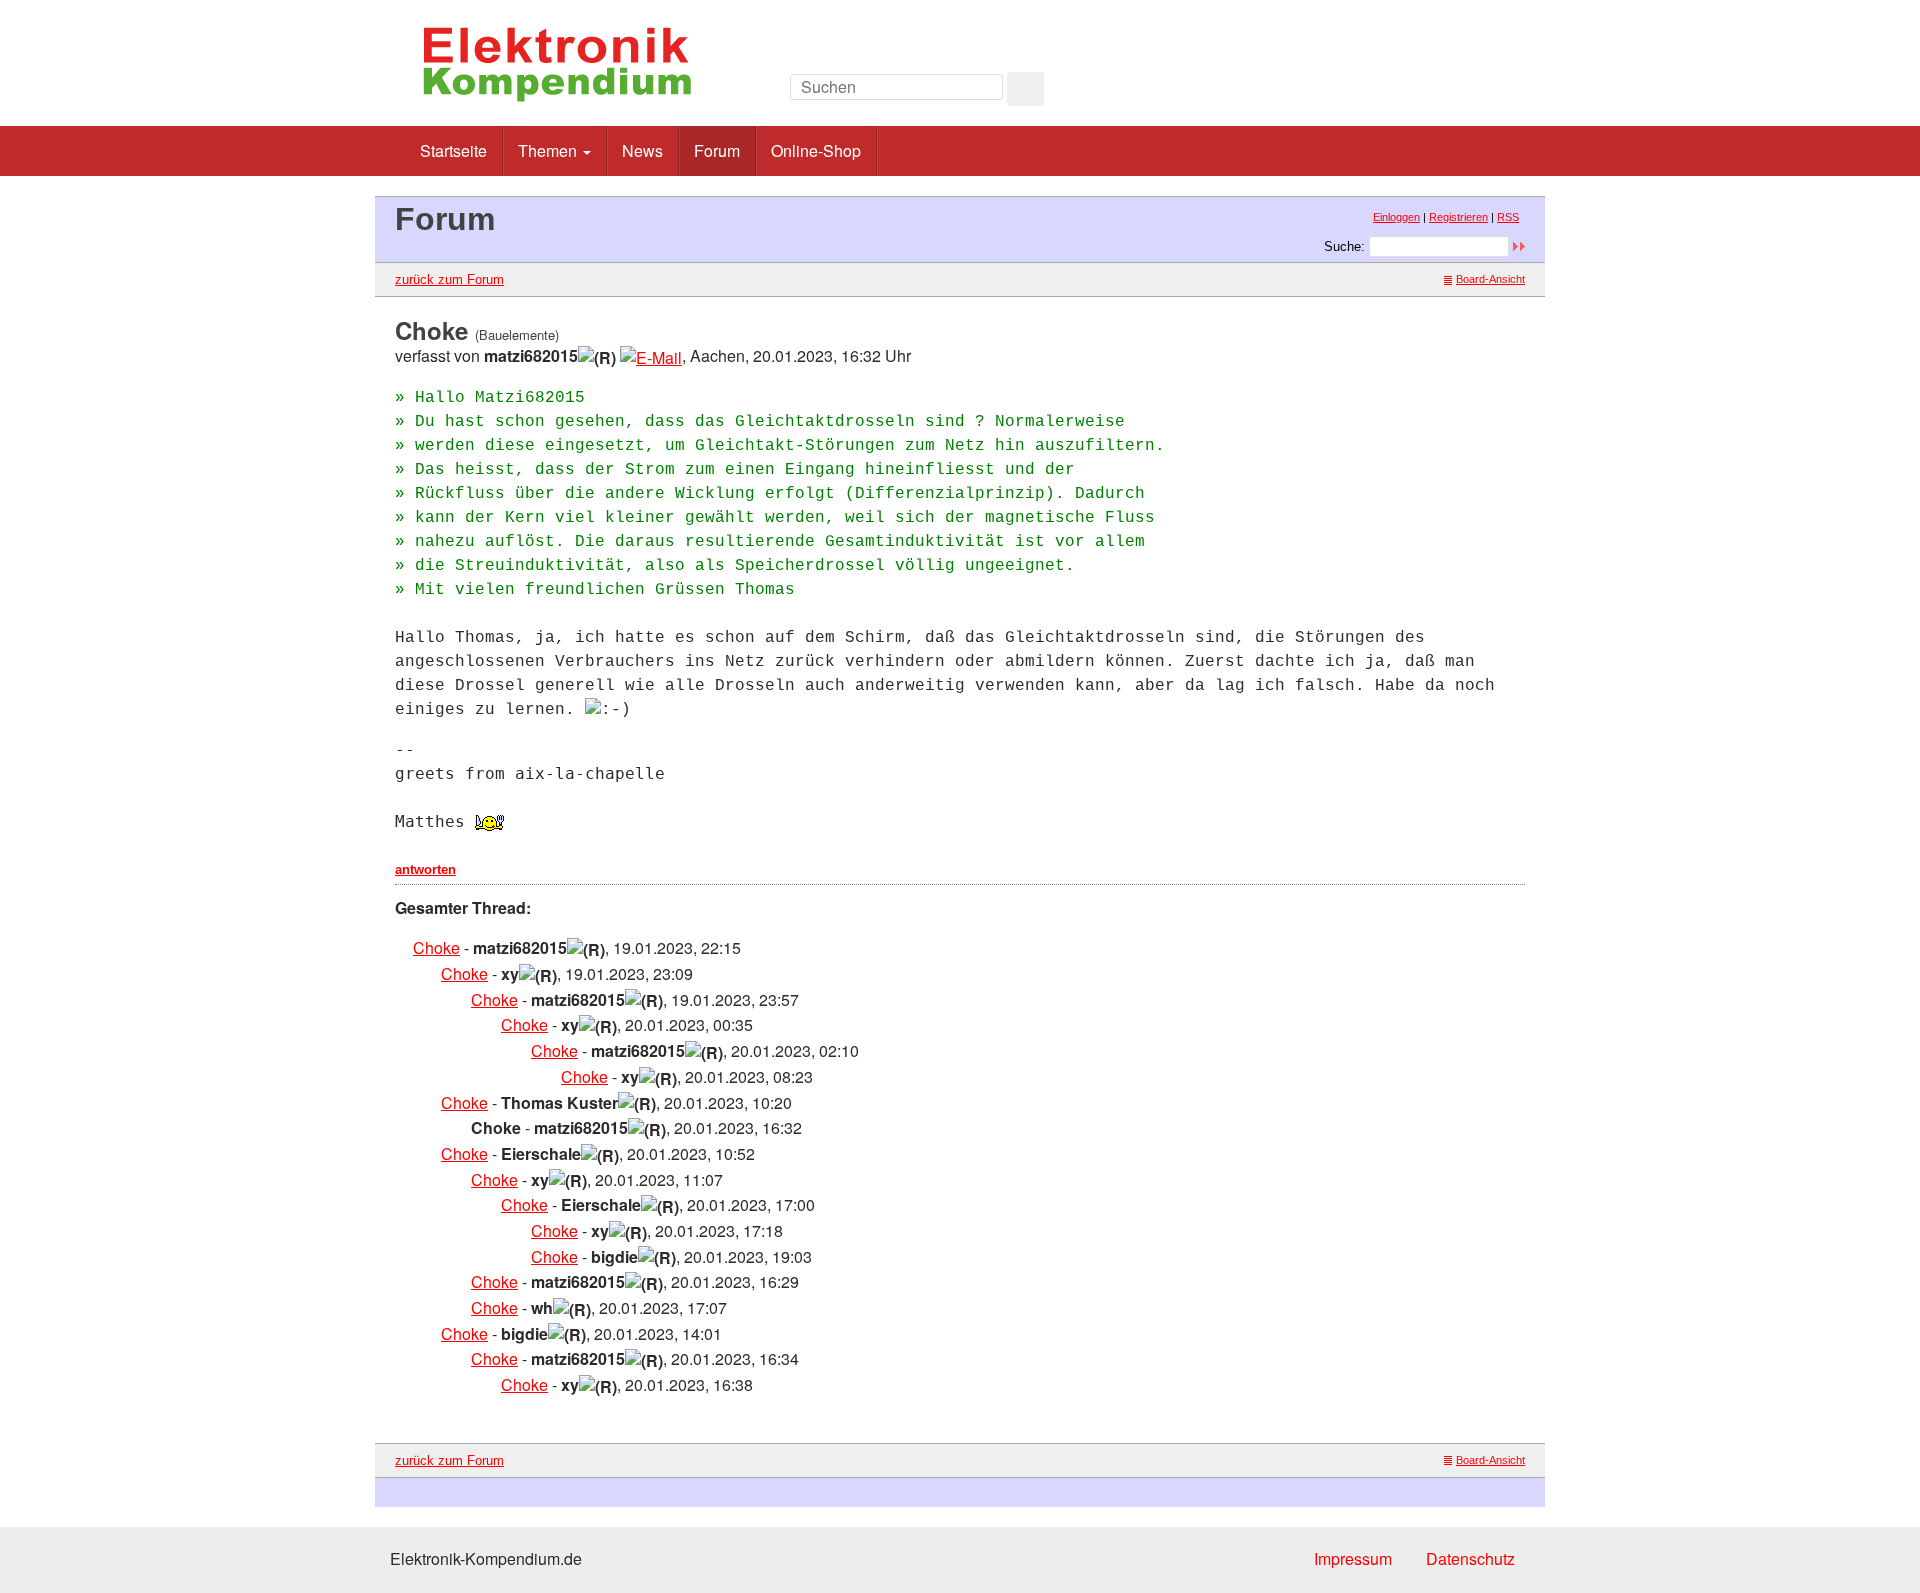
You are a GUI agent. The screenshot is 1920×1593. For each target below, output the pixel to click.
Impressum (1353, 1558)
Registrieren (1458, 217)
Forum (717, 150)
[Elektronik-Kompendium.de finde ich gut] (1479, 92)
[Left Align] (1025, 89)
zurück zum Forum (449, 279)
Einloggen (1396, 217)
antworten (425, 869)
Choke (436, 947)
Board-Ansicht (1490, 279)
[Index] (1389, 92)
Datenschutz (1470, 1558)
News (642, 150)
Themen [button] (549, 150)
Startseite (453, 150)
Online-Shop (816, 150)
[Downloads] (1434, 92)
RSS (1508, 217)
